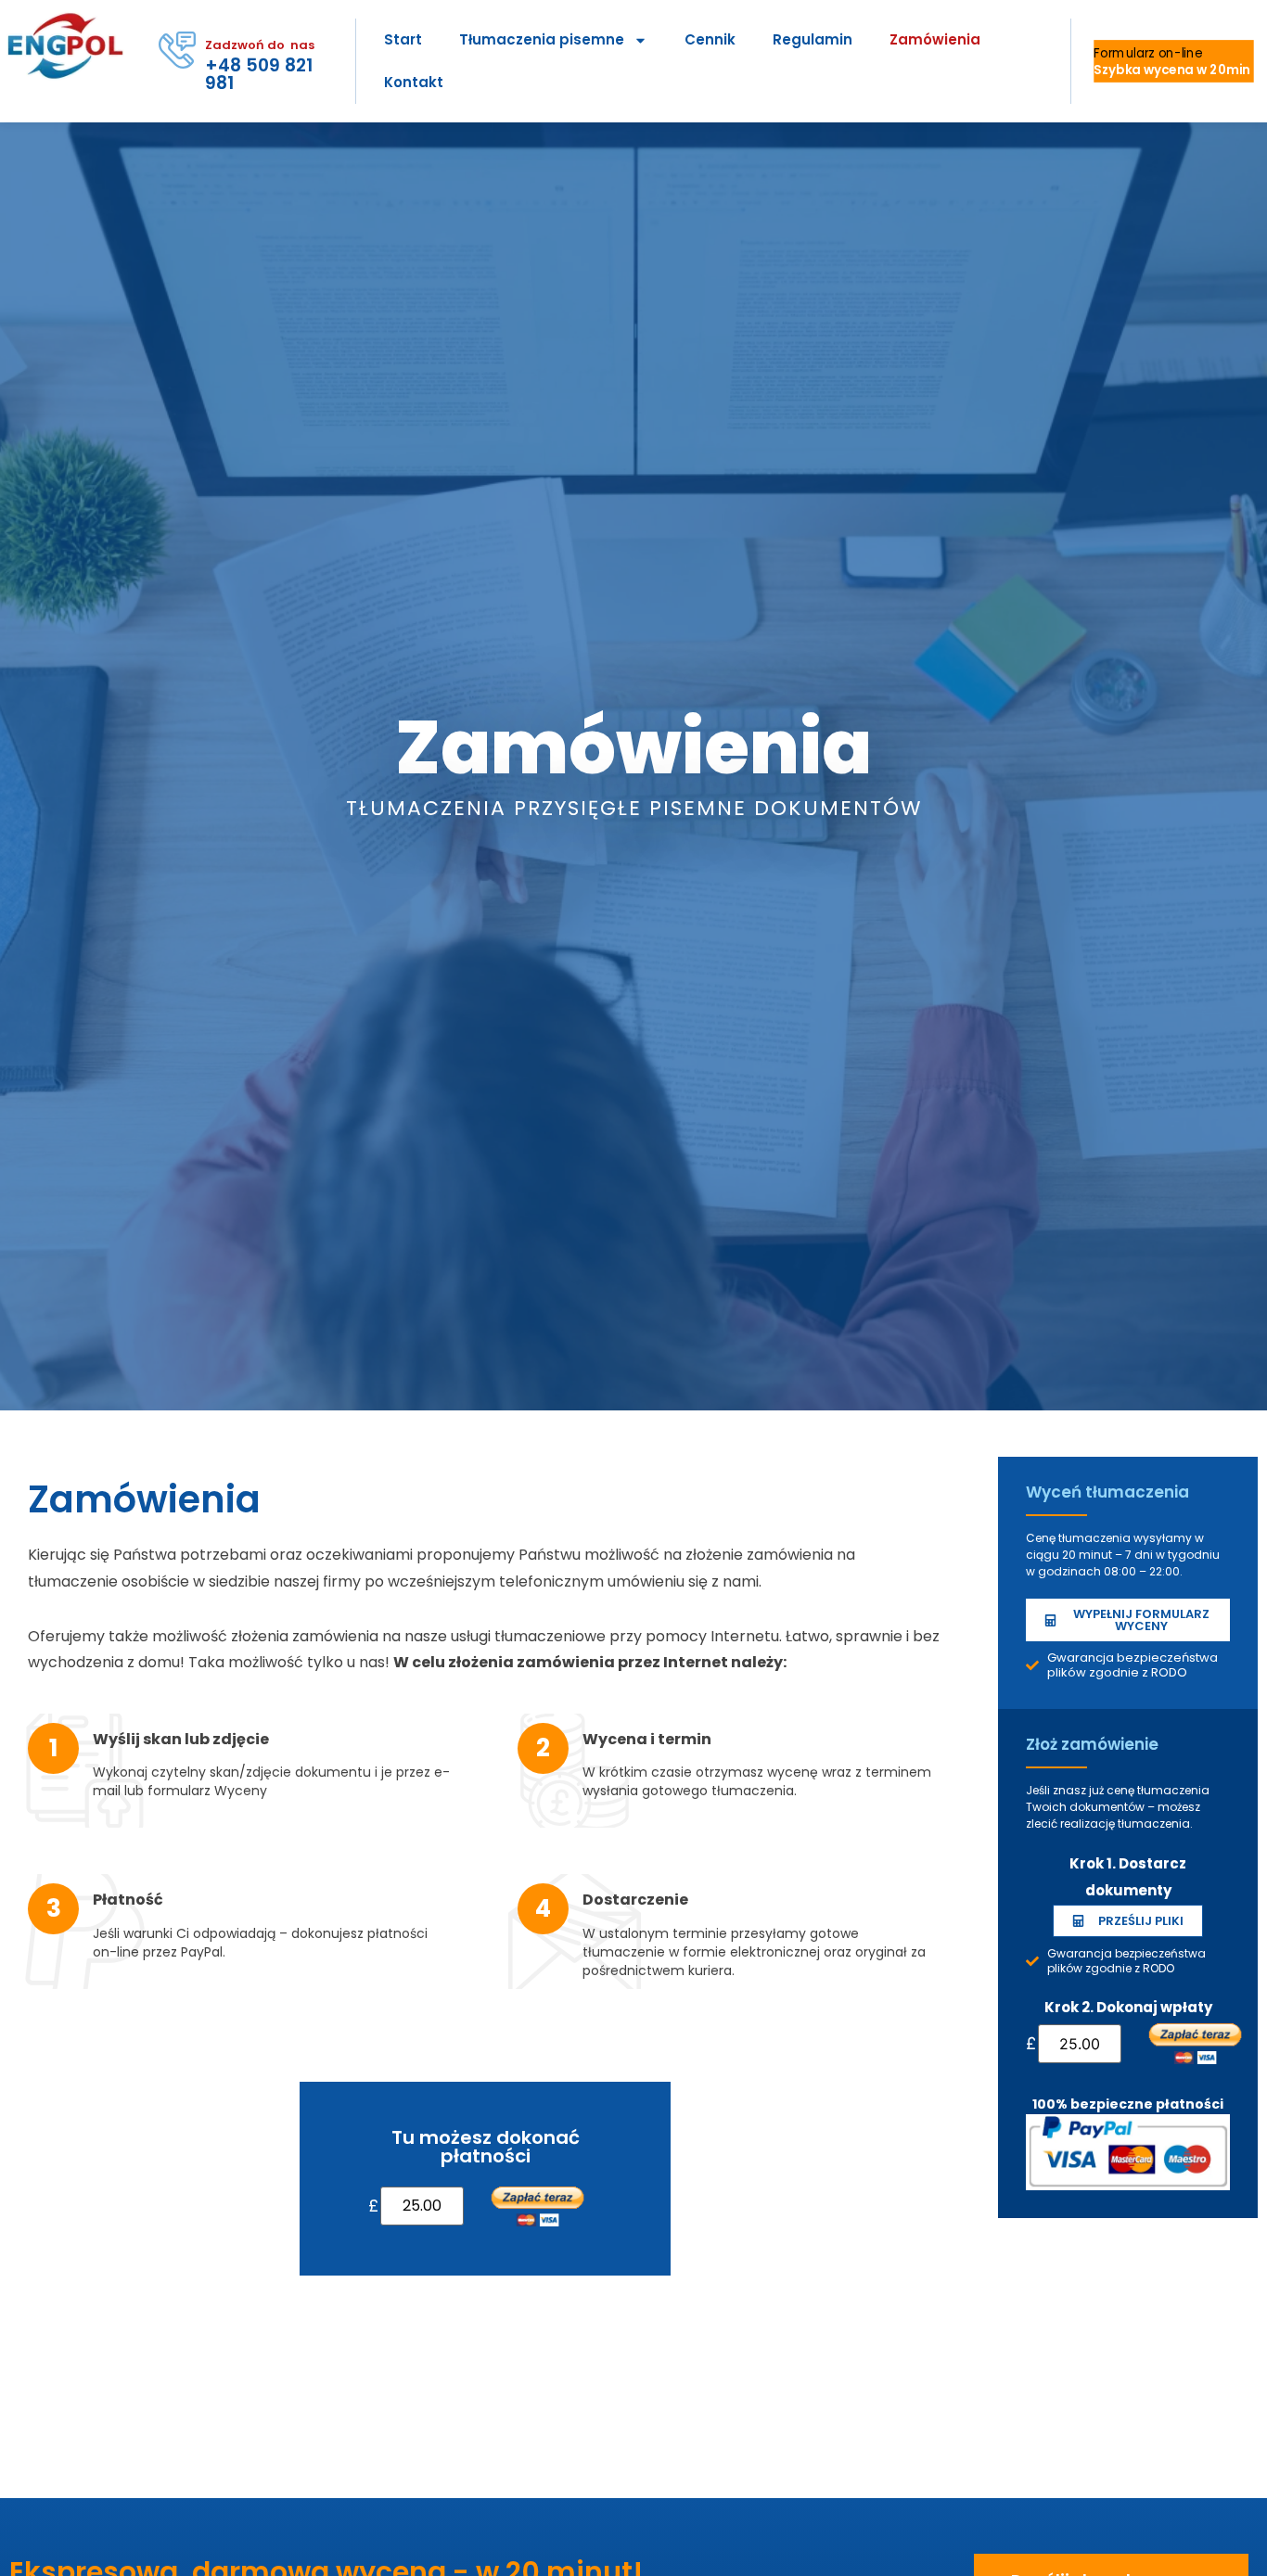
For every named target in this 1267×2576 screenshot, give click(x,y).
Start (403, 39)
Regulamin (813, 39)
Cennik (710, 39)
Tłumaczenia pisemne (542, 39)
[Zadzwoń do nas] (177, 50)
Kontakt (414, 82)
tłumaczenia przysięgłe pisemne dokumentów (634, 808)
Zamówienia (935, 39)
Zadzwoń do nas (260, 45)
